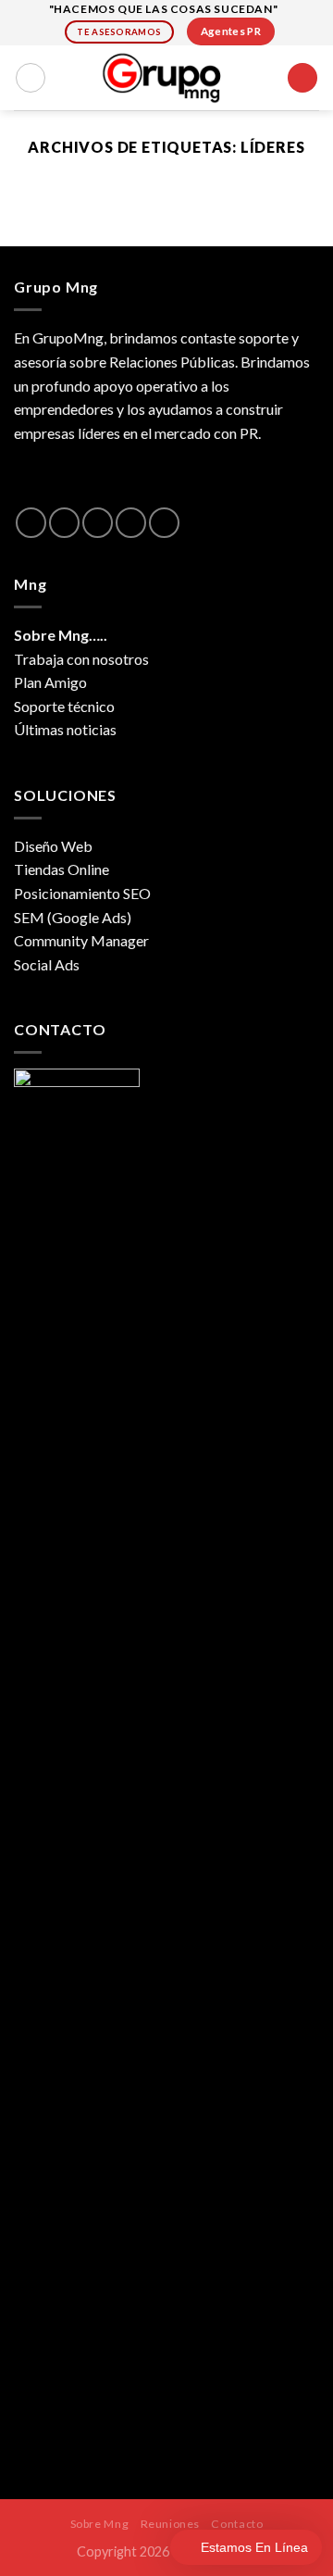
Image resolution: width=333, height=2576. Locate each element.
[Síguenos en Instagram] (64, 523)
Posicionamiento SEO (82, 893)
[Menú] (302, 78)
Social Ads (47, 964)
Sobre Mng (100, 2524)
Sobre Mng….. (61, 635)
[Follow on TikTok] (98, 523)
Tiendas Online (62, 869)
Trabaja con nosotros (81, 659)
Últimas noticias (65, 729)
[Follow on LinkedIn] (131, 523)
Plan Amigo (50, 682)
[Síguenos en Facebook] (31, 523)
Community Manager (81, 940)
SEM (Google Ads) (73, 917)
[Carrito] (31, 78)
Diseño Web (53, 846)
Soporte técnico (64, 706)
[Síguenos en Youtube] (164, 523)
